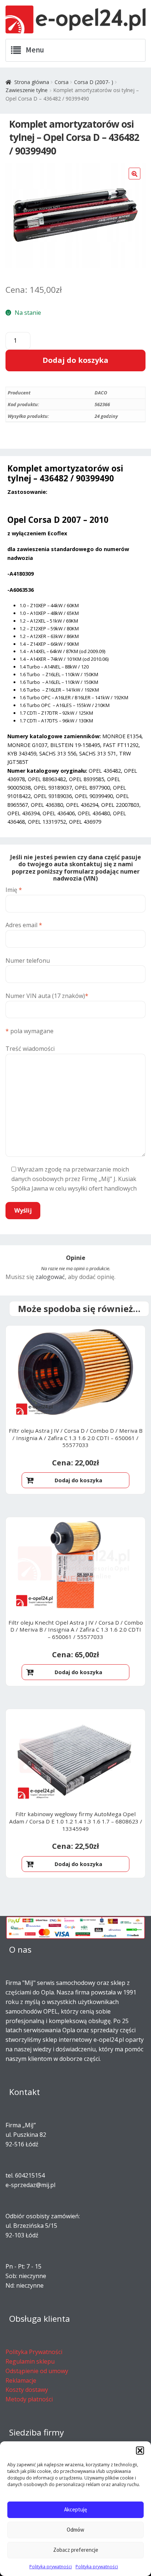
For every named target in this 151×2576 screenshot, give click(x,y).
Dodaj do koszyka (75, 360)
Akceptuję (75, 2509)
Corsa (62, 82)
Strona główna (32, 82)
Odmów (75, 2530)
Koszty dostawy (27, 2390)
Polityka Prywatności (34, 2352)
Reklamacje (21, 2380)
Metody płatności (29, 2399)
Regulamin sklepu (30, 2361)
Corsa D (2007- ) (94, 82)
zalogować (50, 1277)
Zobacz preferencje (76, 2550)
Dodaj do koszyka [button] (78, 1480)
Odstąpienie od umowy (37, 2371)
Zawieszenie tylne (27, 90)
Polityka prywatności (51, 2567)
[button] (140, 2451)
